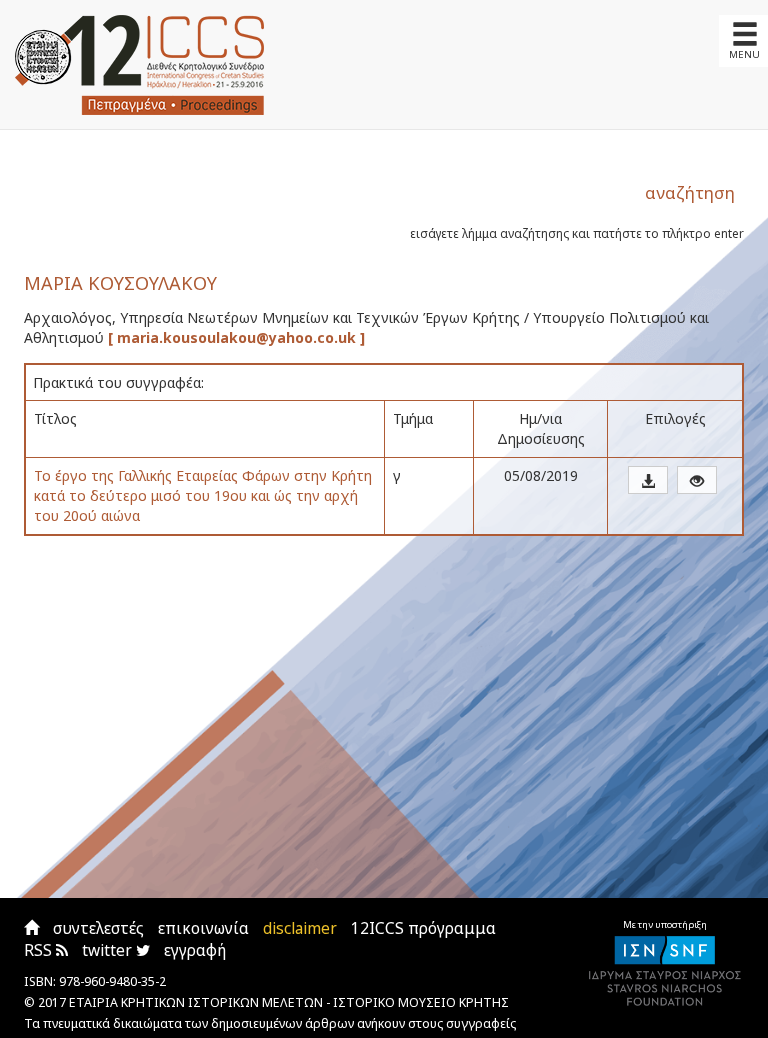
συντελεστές (98, 928)
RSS (40, 950)
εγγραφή (195, 950)
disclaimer (300, 928)
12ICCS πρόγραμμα (423, 928)
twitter (109, 950)
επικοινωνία (203, 928)
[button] (648, 480)
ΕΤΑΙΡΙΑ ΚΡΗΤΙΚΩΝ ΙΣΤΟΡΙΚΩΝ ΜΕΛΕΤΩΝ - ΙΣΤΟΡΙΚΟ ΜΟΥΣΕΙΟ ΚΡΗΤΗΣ (289, 1002)
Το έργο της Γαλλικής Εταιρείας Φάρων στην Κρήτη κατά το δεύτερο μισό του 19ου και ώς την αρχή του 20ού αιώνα (203, 495)
